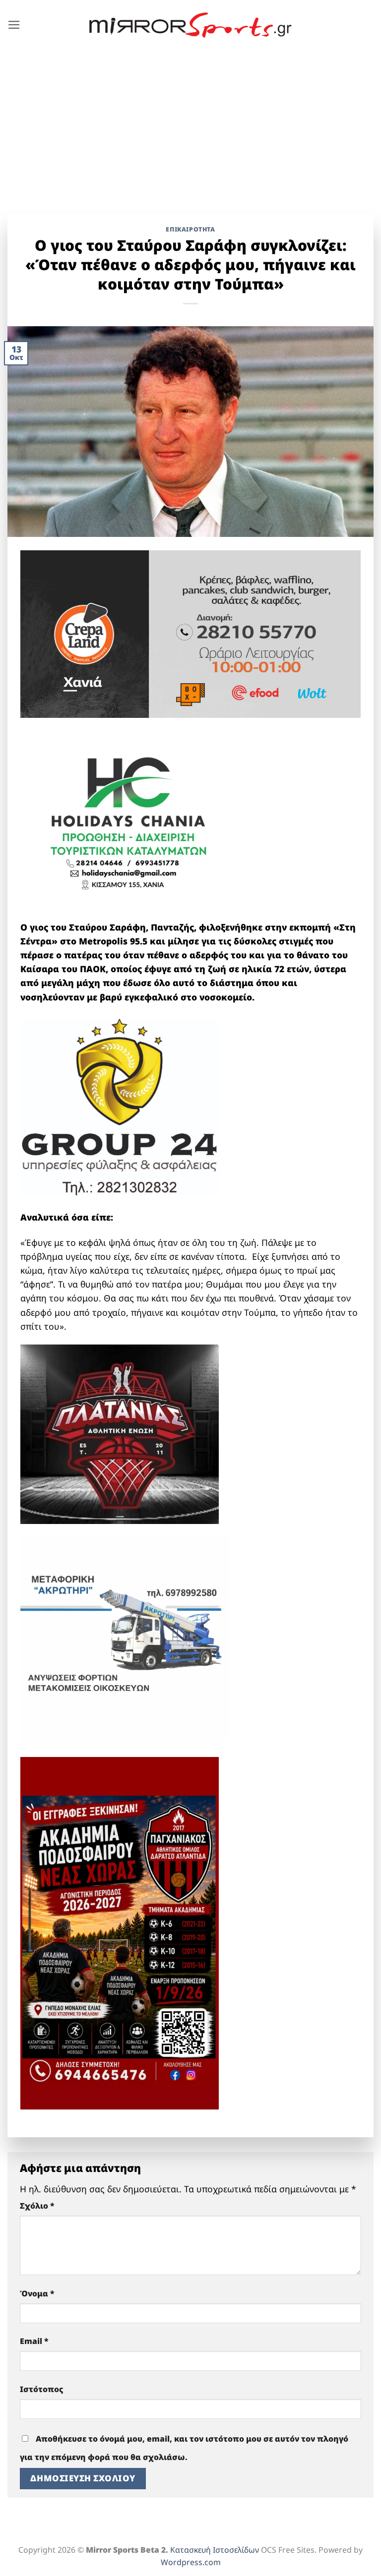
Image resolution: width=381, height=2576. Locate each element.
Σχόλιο (37, 2206)
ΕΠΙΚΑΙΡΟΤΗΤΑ (190, 229)
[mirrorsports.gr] (191, 25)
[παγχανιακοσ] (120, 1932)
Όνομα (37, 2293)
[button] (14, 25)
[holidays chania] (129, 818)
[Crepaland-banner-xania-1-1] (190, 633)
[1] (120, 1433)
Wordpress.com (191, 2562)
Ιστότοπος (42, 2389)
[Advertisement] (190, 124)
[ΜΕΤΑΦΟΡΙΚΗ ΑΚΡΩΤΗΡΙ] (125, 1637)
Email (34, 2341)
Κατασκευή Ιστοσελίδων (215, 2550)
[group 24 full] (120, 1106)
